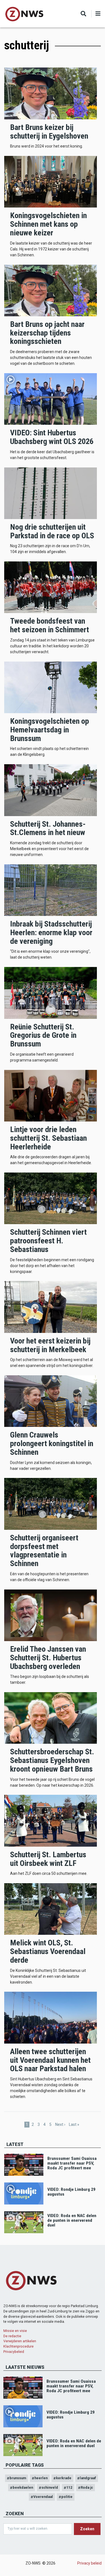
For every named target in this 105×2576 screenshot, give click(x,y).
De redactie (12, 2336)
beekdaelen (23, 2487)
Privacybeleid (14, 2352)
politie (67, 2497)
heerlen (41, 2478)
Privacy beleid (89, 2563)
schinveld (50, 2487)
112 (69, 2487)
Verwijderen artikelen (20, 2341)
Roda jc (87, 2487)
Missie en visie (15, 2331)
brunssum (18, 2478)
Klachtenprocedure (18, 2346)
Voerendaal (43, 2497)
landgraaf (88, 2478)
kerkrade (64, 2478)
